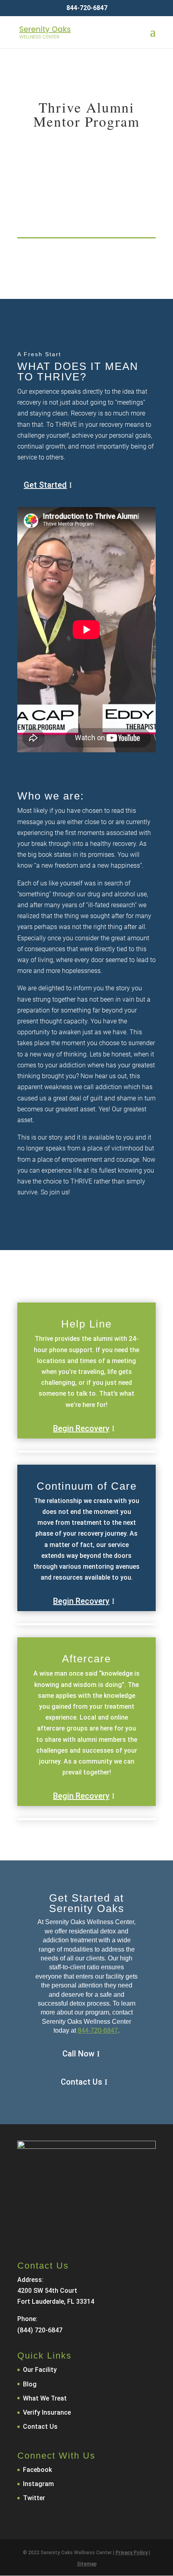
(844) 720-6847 (40, 2330)
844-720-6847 (98, 2030)
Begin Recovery (81, 1428)
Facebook (37, 2470)
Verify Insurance (47, 2412)
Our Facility (40, 2370)
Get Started (45, 485)
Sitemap (87, 2564)
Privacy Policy (132, 2553)
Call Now (78, 2054)
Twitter (34, 2498)
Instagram (38, 2484)
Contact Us (81, 2082)
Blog (30, 2384)
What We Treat (45, 2398)
